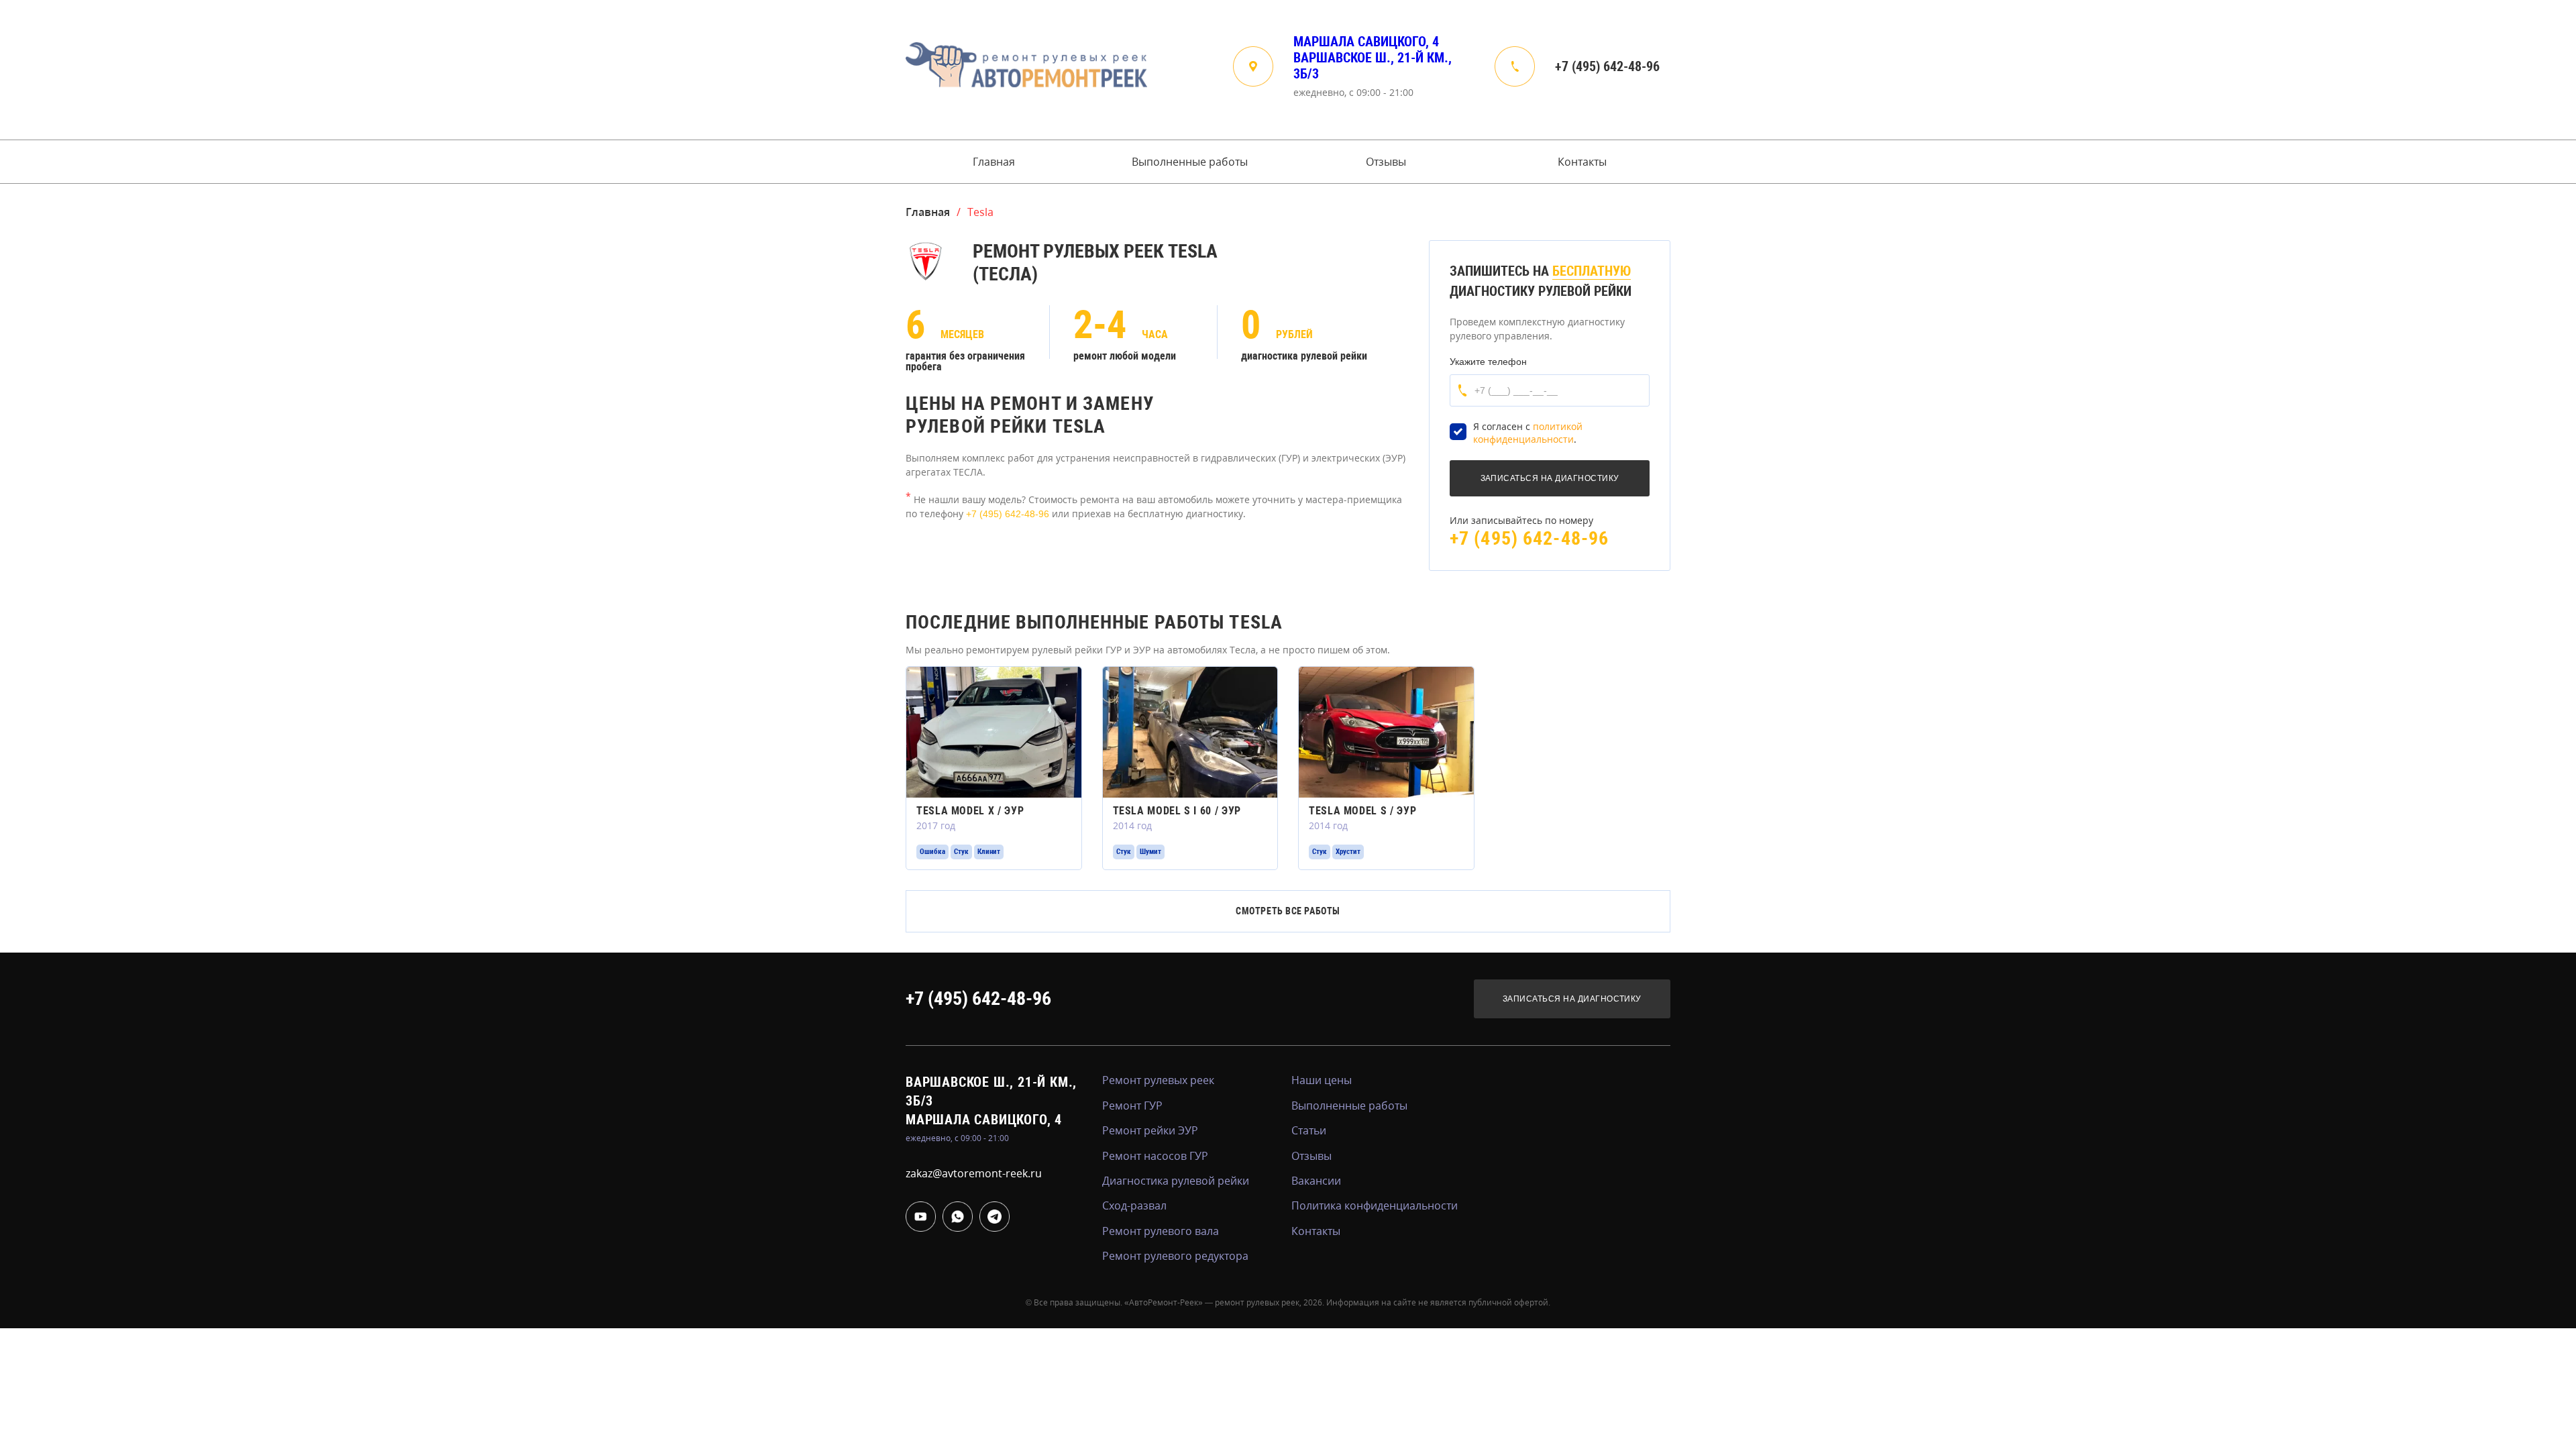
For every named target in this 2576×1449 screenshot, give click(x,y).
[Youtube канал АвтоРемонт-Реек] (921, 1217)
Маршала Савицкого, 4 (1366, 42)
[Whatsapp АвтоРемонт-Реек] (958, 1217)
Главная (994, 162)
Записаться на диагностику (1572, 999)
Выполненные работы (1190, 162)
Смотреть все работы (1288, 911)
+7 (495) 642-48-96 (1607, 66)
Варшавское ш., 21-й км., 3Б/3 (1373, 66)
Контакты (1582, 162)
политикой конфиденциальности (1528, 433)
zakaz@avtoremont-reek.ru (974, 1173)
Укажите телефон (1488, 362)
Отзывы (1386, 162)
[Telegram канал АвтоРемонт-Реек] (995, 1217)
